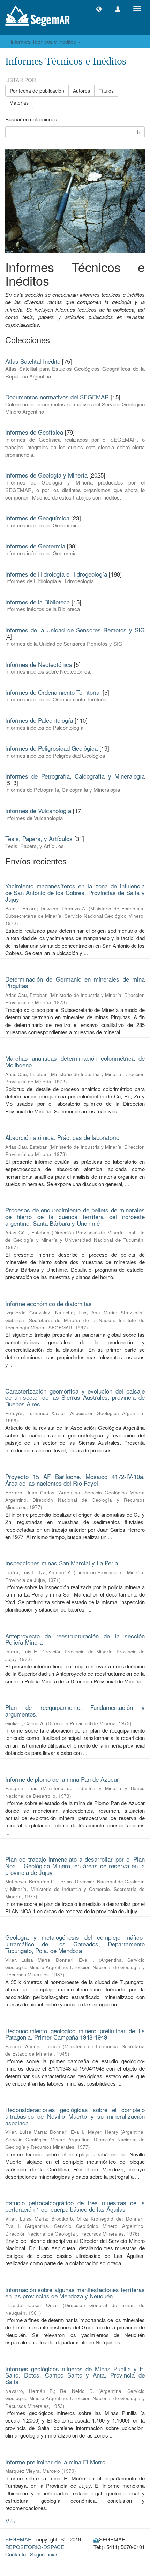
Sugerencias (44, 2554)
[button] (99, 9)
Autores (81, 91)
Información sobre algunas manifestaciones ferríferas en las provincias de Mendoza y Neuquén (75, 2293)
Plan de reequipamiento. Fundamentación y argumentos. (75, 1711)
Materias (19, 103)
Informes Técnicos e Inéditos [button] (44, 41)
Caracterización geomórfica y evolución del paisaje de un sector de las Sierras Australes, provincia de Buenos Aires (75, 1397)
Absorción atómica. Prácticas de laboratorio (62, 1137)
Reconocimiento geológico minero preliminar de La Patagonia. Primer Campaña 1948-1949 (75, 2034)
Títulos (106, 91)
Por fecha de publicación (37, 91)
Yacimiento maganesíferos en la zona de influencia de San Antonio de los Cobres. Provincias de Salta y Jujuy (75, 892)
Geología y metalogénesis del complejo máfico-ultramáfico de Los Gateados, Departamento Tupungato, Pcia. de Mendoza (75, 1944)
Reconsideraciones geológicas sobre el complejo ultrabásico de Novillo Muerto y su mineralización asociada (75, 2116)
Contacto (16, 2554)
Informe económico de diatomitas (48, 1303)
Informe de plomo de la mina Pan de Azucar (62, 1779)
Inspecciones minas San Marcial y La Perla (62, 1563)
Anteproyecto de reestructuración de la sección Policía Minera (75, 1639)
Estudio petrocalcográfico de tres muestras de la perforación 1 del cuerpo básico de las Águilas (75, 2206)
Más (10, 2521)
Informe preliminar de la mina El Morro (55, 2462)
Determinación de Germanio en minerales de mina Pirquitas (75, 982)
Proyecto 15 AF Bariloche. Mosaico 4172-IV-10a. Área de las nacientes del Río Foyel (75, 1480)
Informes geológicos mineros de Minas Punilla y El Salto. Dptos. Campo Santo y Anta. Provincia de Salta (75, 2375)
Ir (139, 132)
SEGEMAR (18, 2539)
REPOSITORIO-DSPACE (35, 2547)
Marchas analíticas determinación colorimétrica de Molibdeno (75, 1061)
